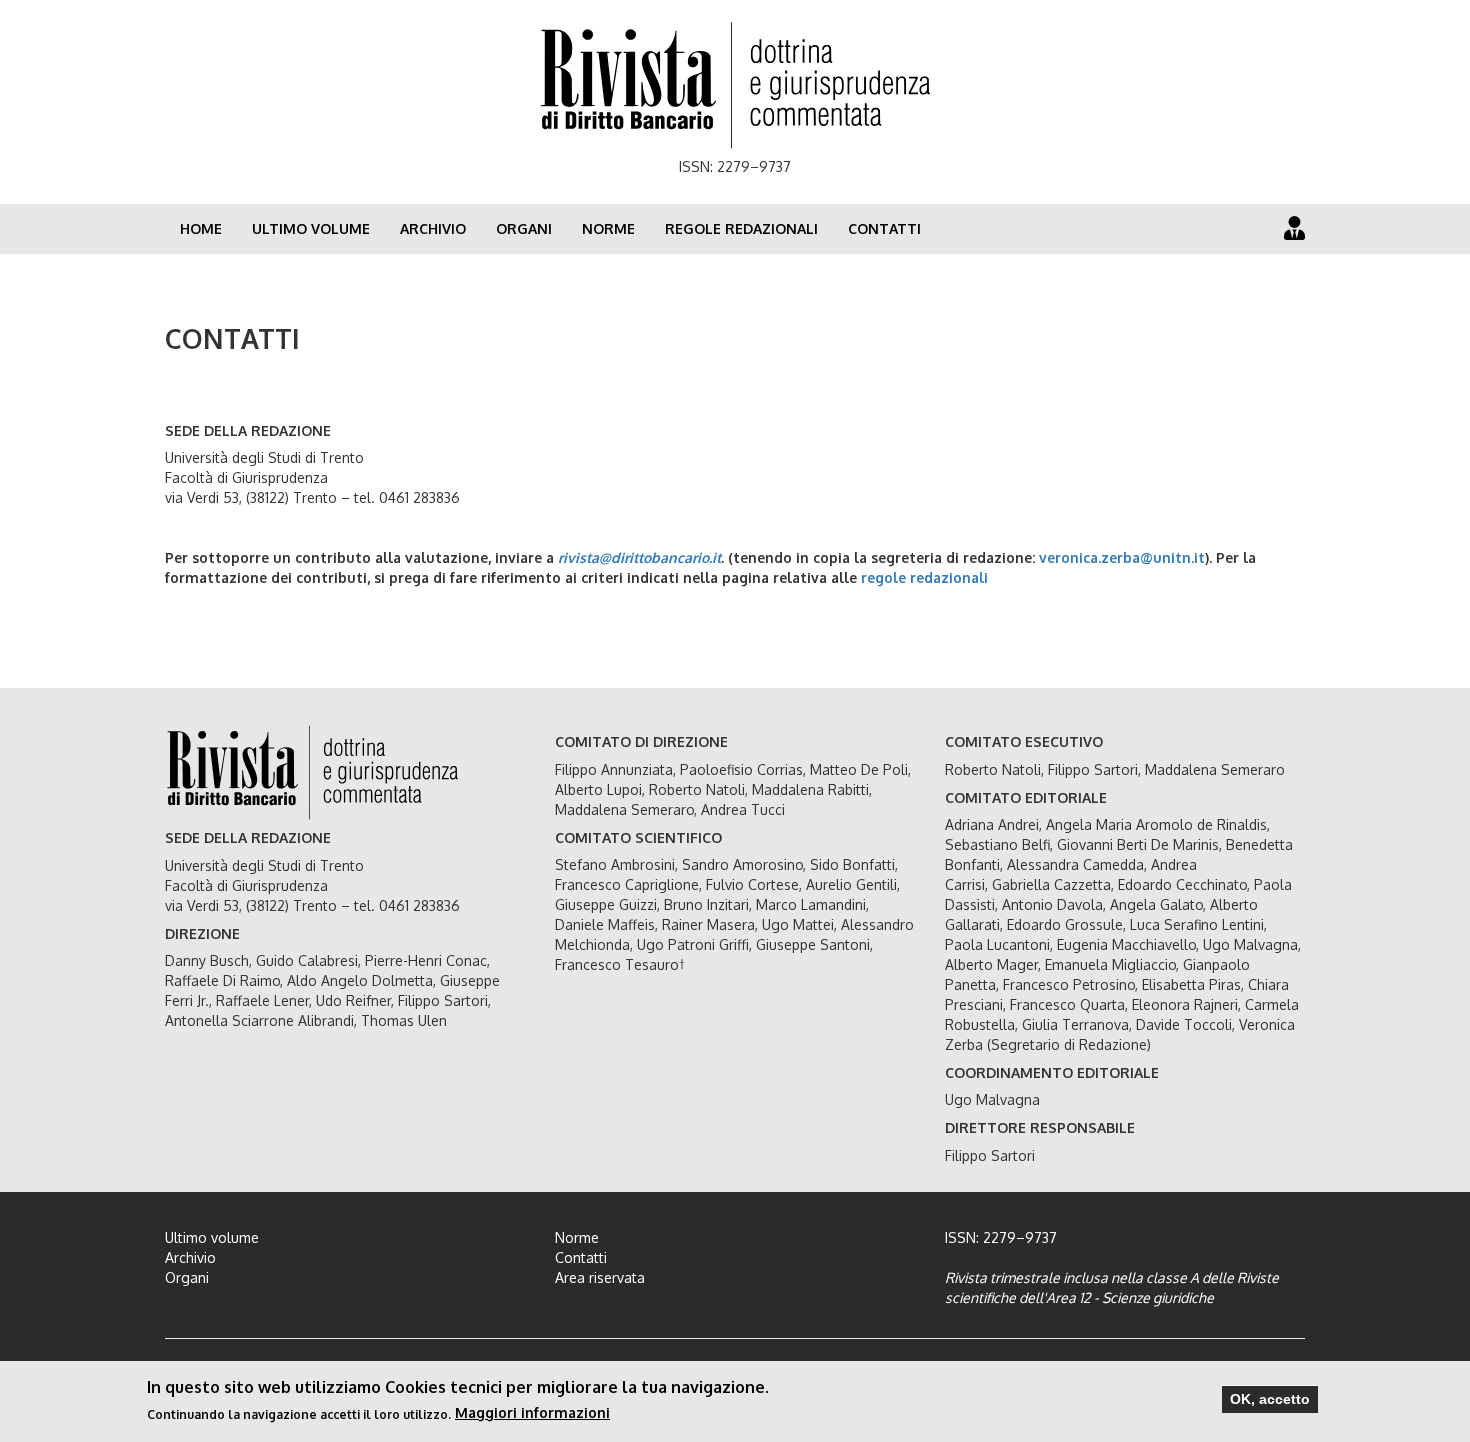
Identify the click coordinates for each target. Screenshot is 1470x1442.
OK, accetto (1270, 1399)
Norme (608, 228)
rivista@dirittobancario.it (639, 557)
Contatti (884, 228)
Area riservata (600, 1277)
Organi (524, 228)
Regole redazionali (741, 228)
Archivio (433, 228)
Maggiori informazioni (532, 1412)
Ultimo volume (311, 228)
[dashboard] (1294, 227)
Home (201, 228)
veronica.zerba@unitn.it (1122, 557)
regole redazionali (924, 577)
